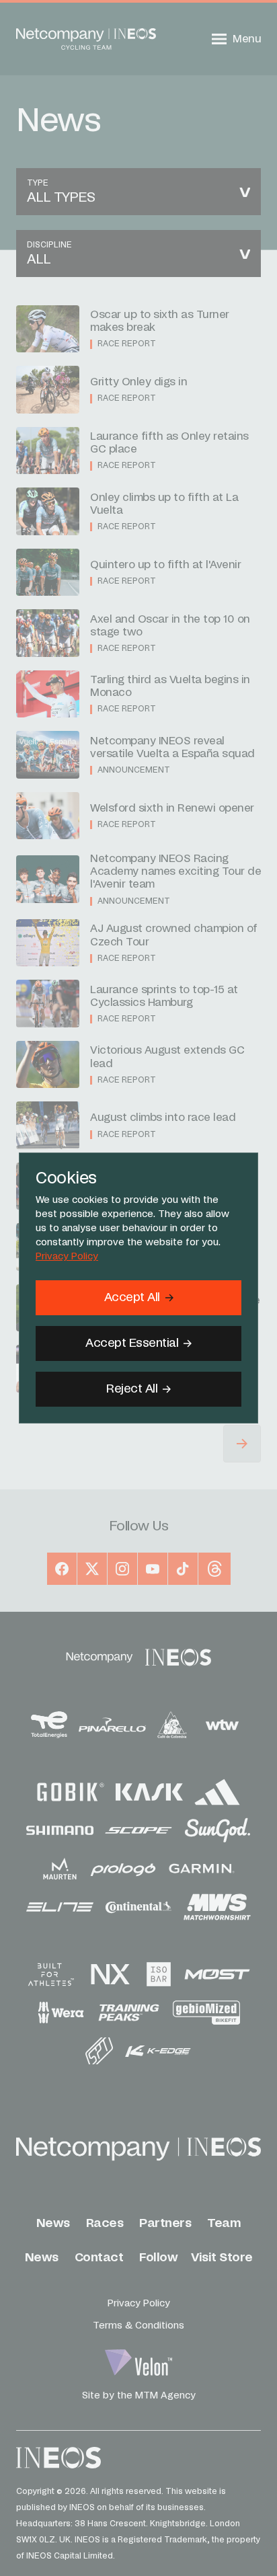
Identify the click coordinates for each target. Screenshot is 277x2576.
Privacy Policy (67, 1257)
